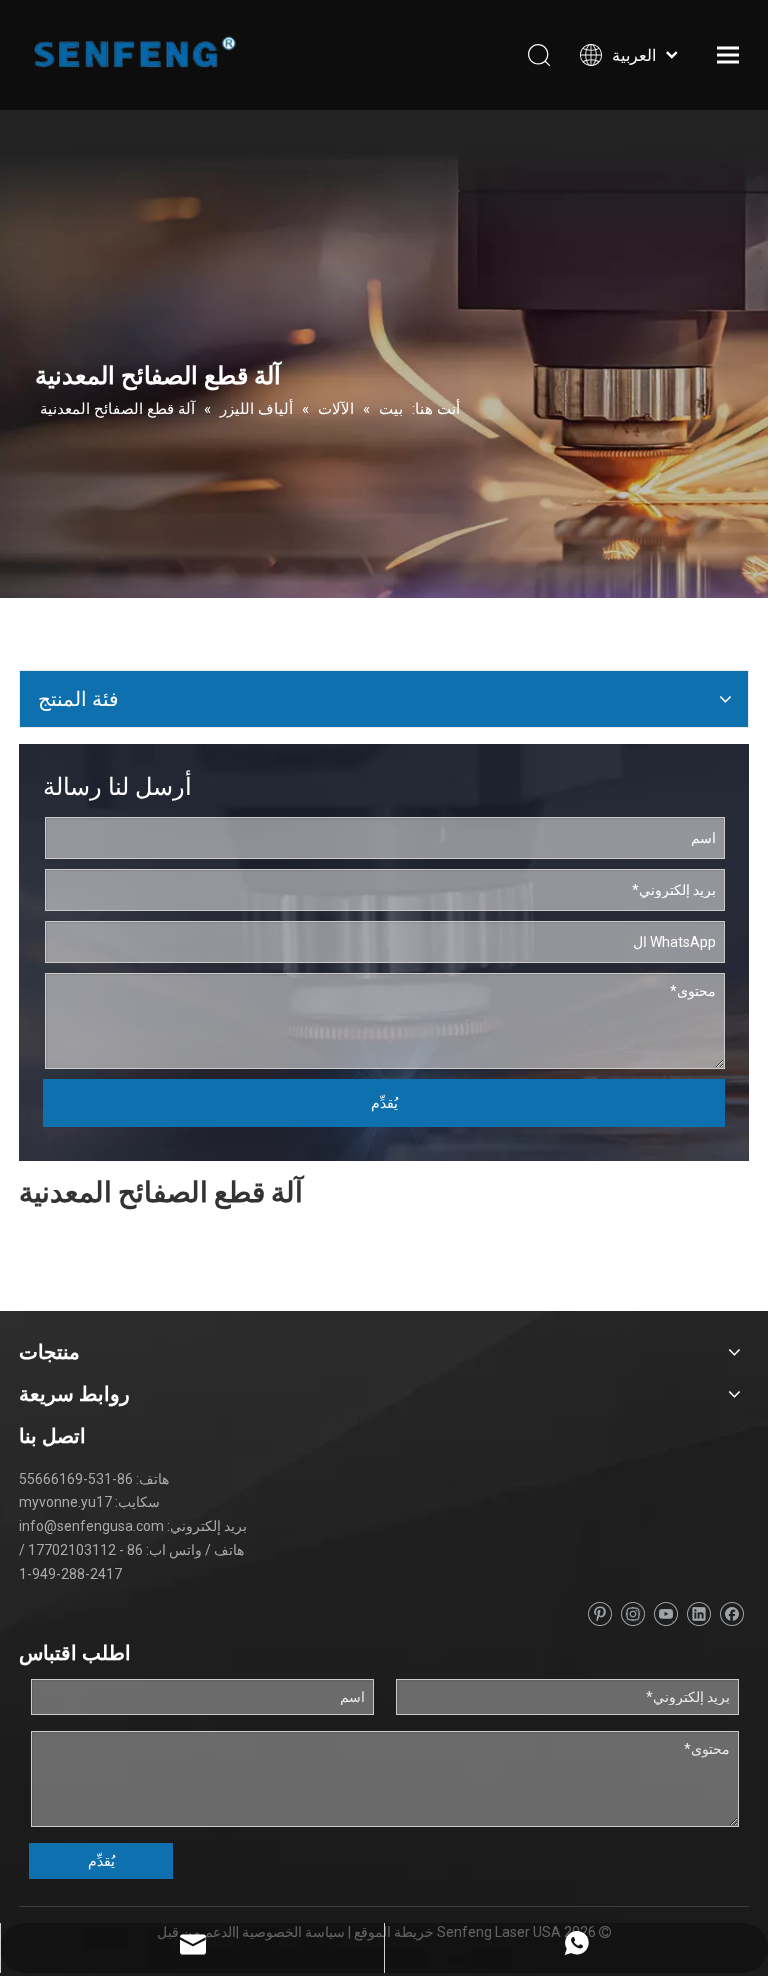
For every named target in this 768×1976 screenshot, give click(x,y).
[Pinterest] (599, 1614)
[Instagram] (632, 1614)
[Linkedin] (698, 1614)
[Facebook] (731, 1614)
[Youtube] (665, 1614)
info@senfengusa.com (91, 1526)
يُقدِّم (384, 1103)
